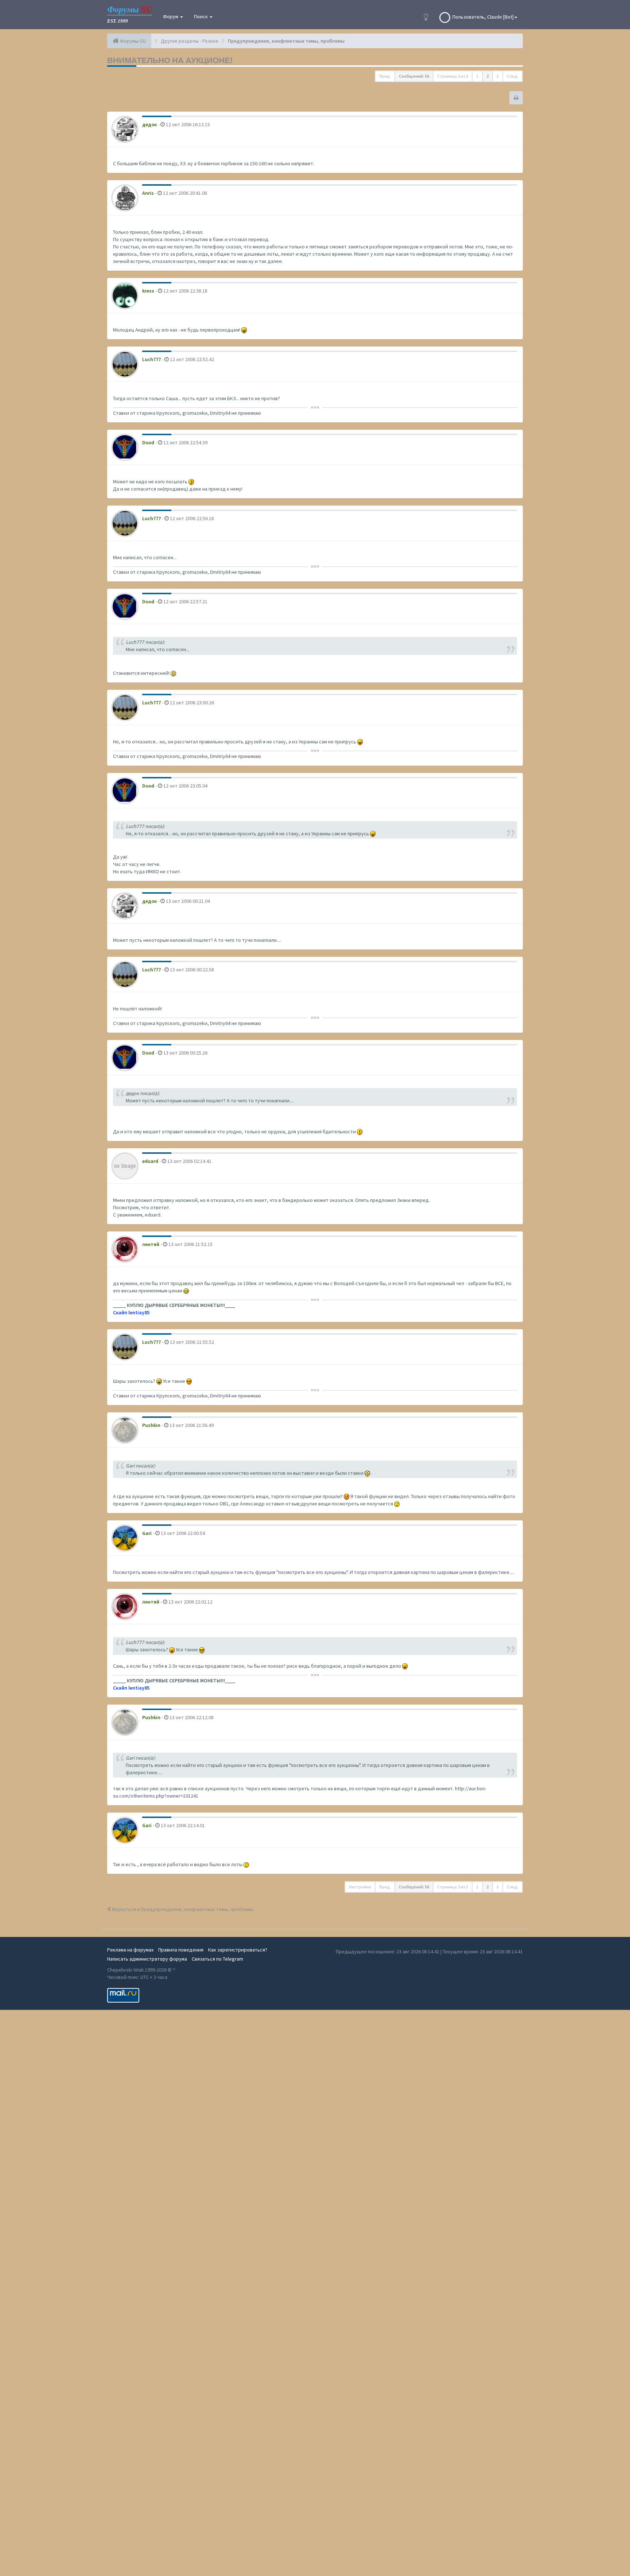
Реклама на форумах (130, 1950)
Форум (171, 16)
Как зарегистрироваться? (238, 1950)
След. (513, 76)
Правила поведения (181, 1950)
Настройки (360, 1887)
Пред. (385, 76)
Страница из (453, 76)
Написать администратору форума (147, 1959)
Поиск (201, 16)
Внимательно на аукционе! (170, 60)
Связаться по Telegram (217, 1959)
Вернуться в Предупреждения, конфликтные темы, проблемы (182, 1909)
